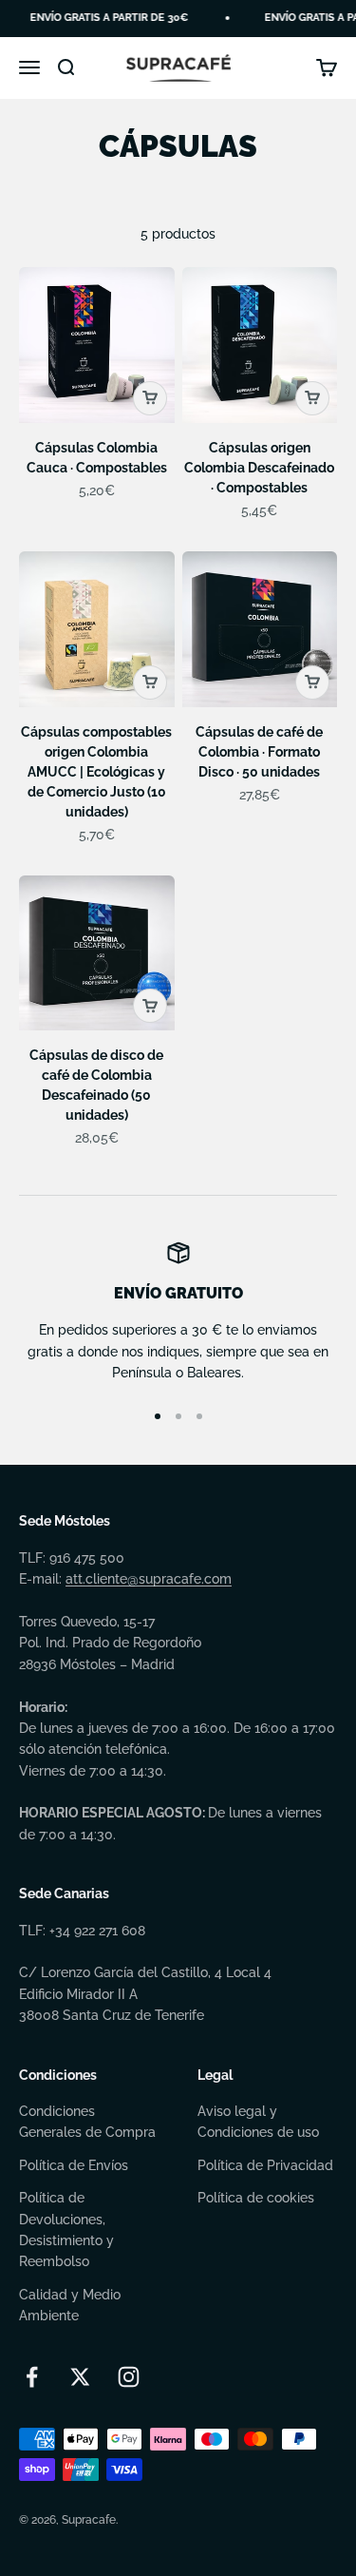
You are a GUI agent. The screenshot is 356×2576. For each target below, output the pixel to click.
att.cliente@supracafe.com (149, 1579)
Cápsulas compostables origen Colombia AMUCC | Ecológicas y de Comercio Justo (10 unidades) (96, 772)
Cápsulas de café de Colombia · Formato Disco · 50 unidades (259, 752)
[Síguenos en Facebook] (32, 2377)
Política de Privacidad (265, 2165)
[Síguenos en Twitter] (80, 2377)
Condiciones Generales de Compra (87, 2122)
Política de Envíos (74, 2165)
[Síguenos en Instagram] (129, 2377)
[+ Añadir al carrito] (150, 398)
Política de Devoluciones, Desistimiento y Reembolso (66, 2230)
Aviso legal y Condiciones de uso (258, 2122)
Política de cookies (256, 2198)
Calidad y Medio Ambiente (70, 2305)
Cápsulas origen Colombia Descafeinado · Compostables (259, 468)
